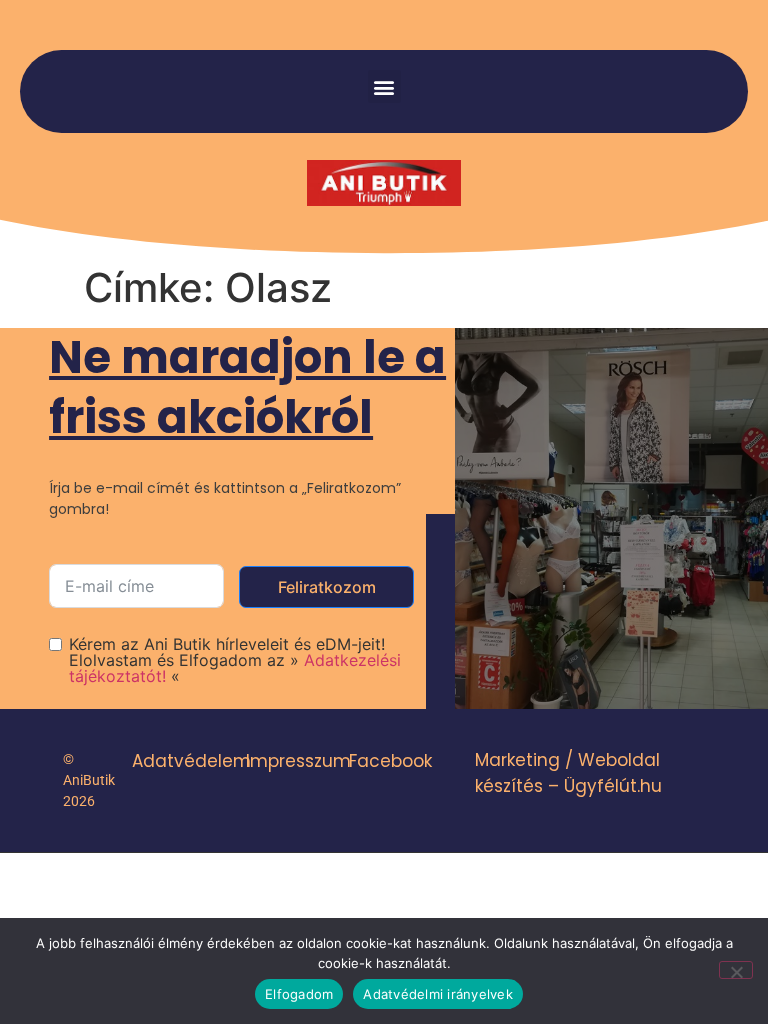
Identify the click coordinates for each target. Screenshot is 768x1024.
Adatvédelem (191, 761)
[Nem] (736, 970)
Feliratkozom (327, 587)
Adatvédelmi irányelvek (438, 994)
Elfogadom (299, 994)
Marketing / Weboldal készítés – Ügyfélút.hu (568, 773)
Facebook (390, 761)
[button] (384, 86)
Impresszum (298, 761)
